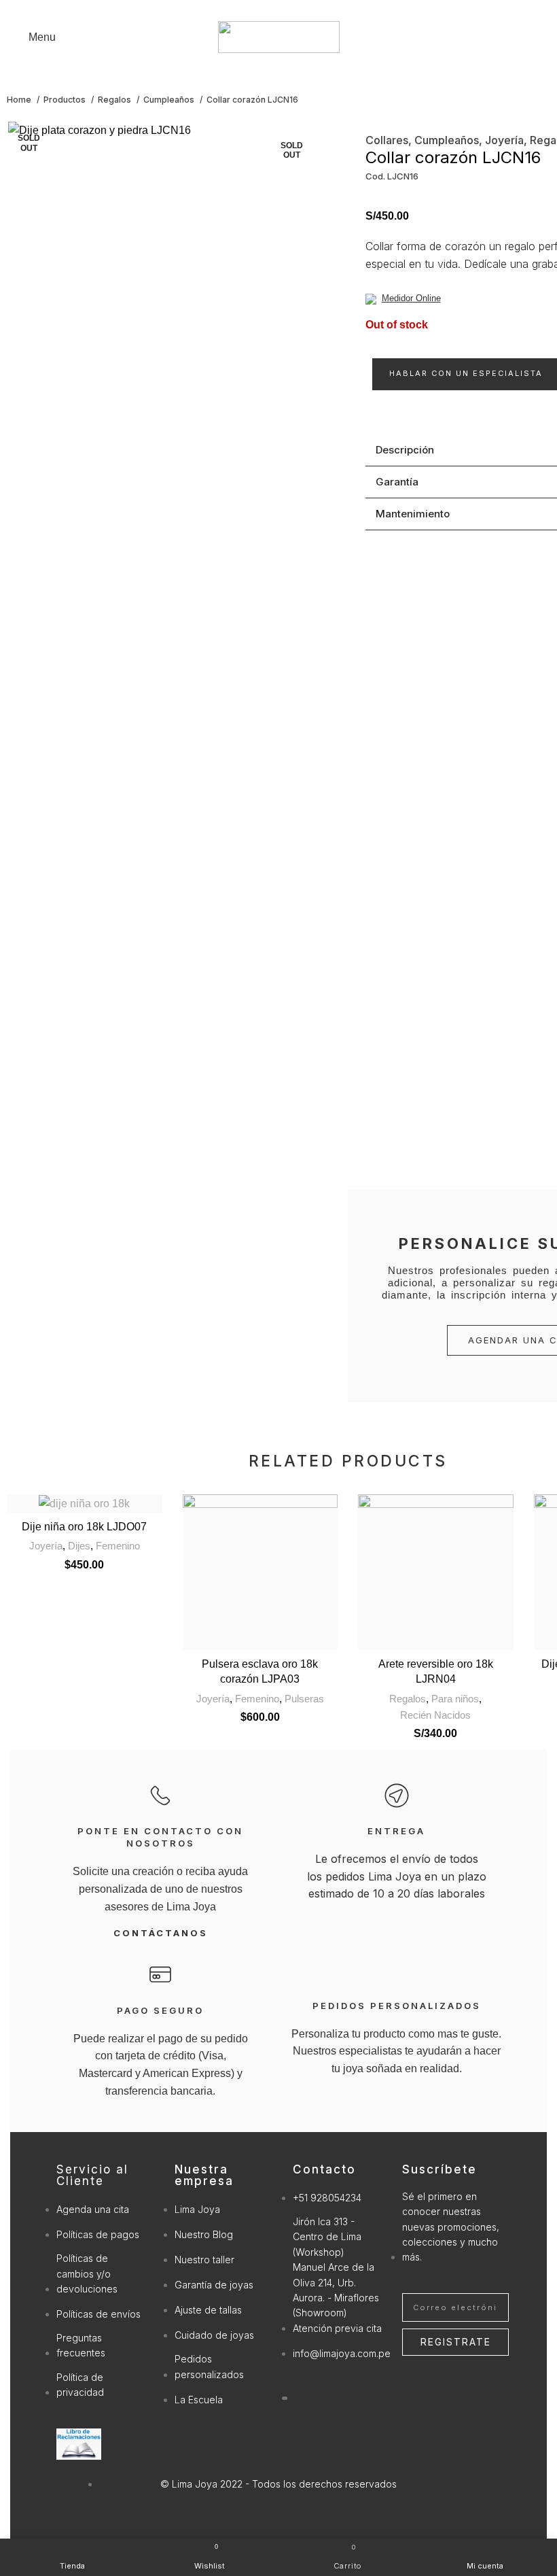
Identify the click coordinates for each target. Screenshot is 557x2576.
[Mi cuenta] (547, 37)
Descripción (405, 450)
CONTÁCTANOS (161, 1933)
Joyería (504, 140)
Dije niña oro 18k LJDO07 (84, 1527)
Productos (66, 100)
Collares (387, 140)
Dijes (79, 1546)
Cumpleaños (170, 100)
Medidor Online (411, 298)
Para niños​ (455, 1699)
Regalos (115, 100)
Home (20, 100)
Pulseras (304, 1699)
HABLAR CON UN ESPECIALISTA (466, 373)
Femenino (118, 1546)
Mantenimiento (413, 514)
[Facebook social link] (271, 9)
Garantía (397, 482)
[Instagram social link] (286, 9)
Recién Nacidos (435, 1715)
